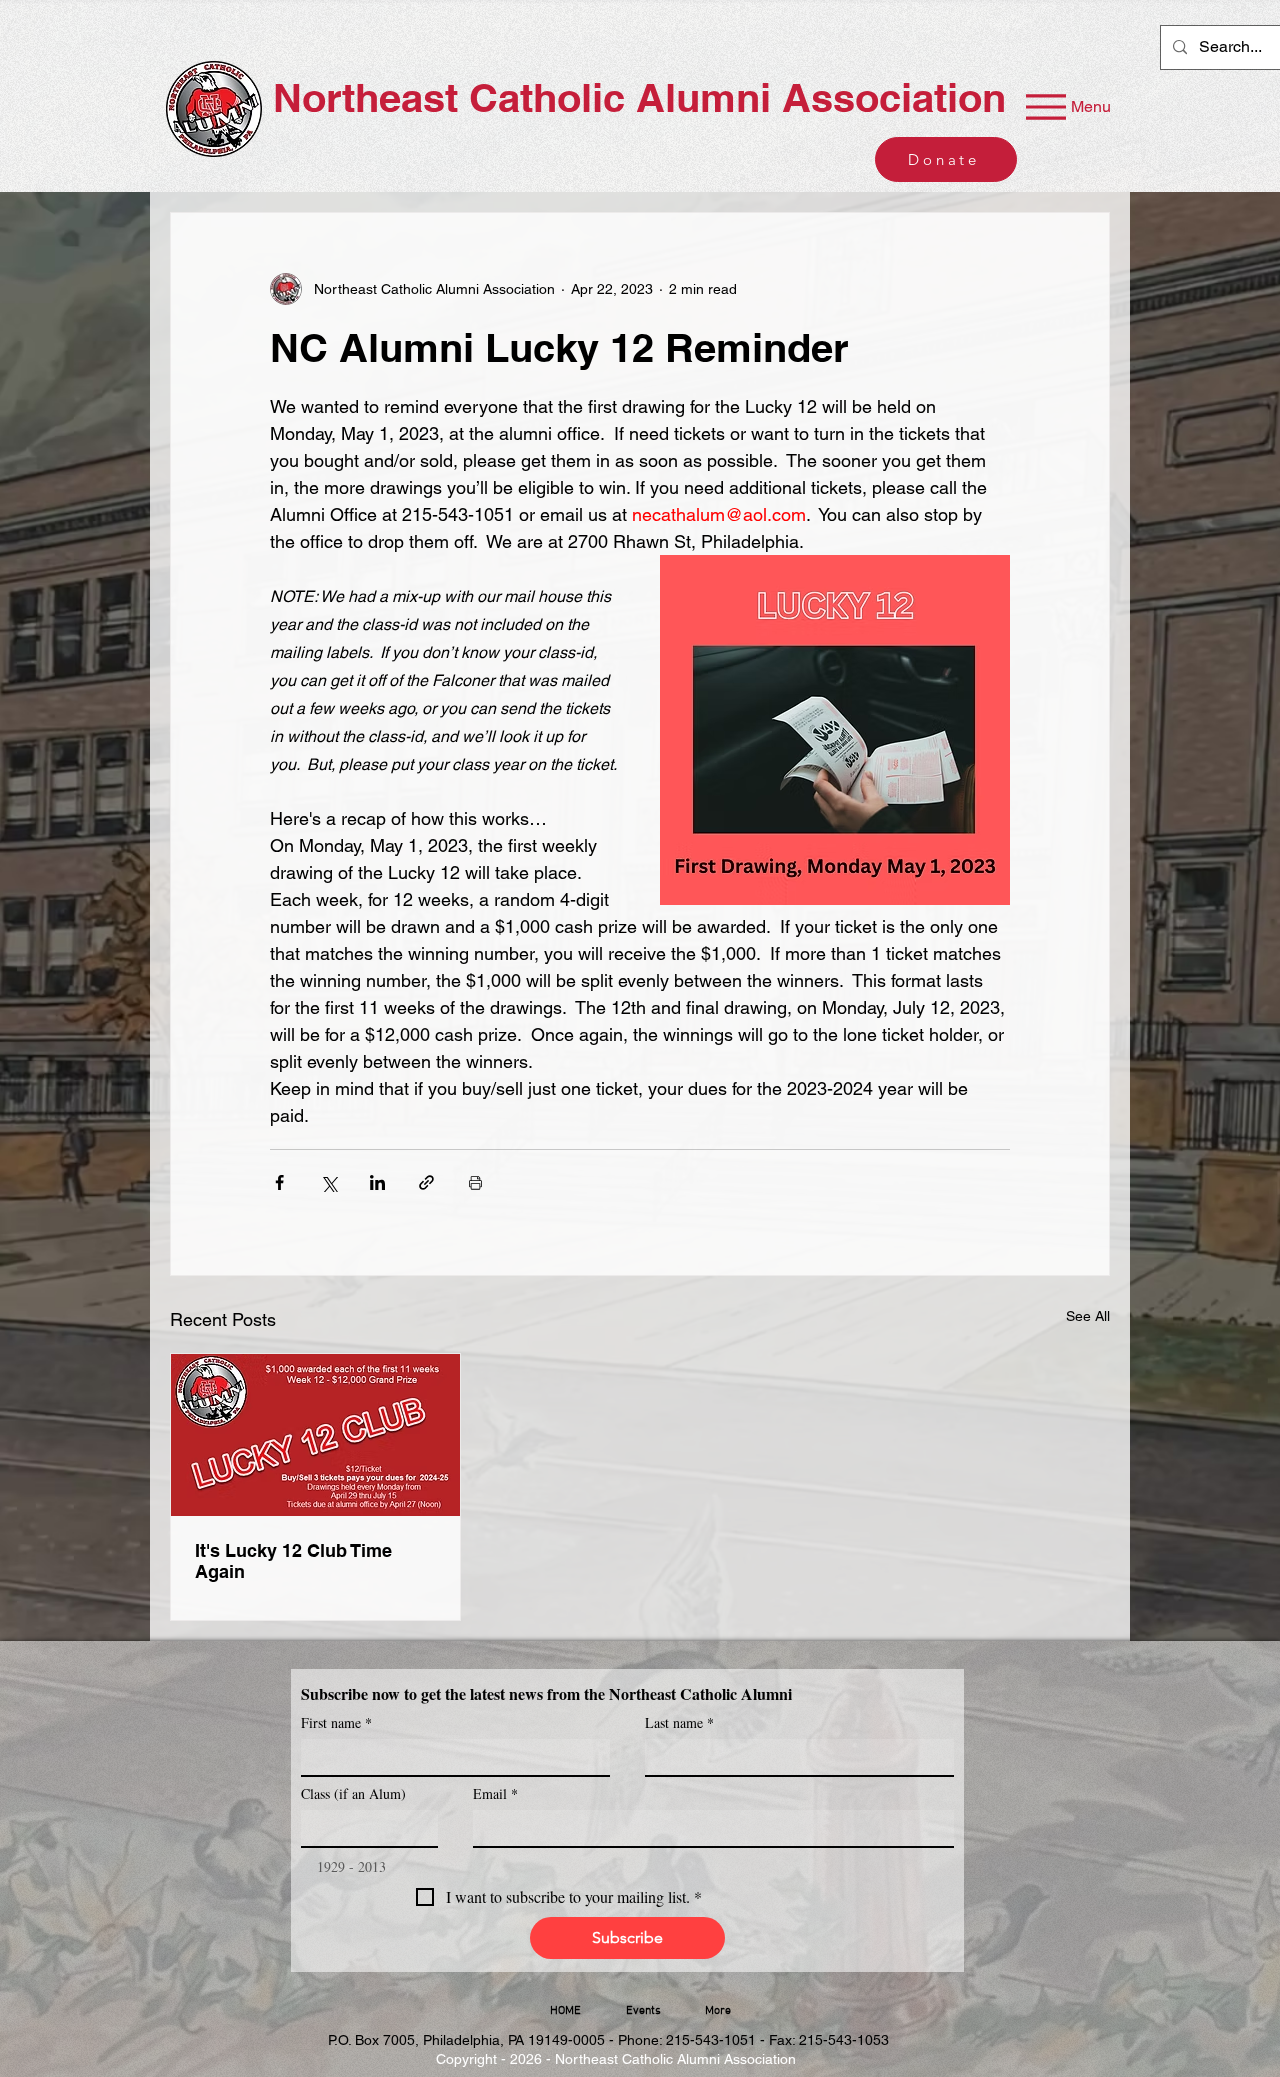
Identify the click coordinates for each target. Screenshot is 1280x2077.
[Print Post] (475, 1182)
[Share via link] (426, 1182)
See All (1088, 1316)
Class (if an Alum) (353, 1793)
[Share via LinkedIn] (377, 1182)
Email (495, 1793)
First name (336, 1722)
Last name (679, 1722)
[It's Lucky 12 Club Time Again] (315, 1435)
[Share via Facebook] (279, 1182)
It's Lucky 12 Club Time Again (293, 1561)
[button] (643, 2011)
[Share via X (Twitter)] (328, 1182)
